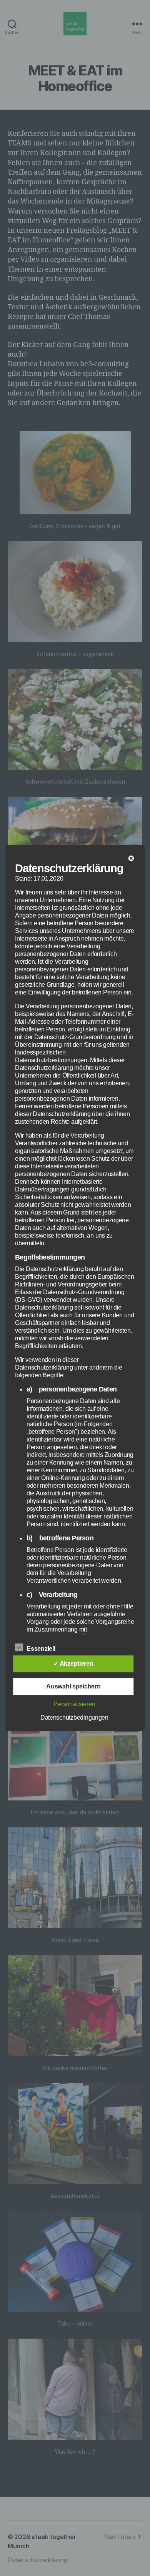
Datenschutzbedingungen (74, 1718)
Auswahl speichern (73, 1686)
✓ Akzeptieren (73, 1664)
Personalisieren (74, 1704)
